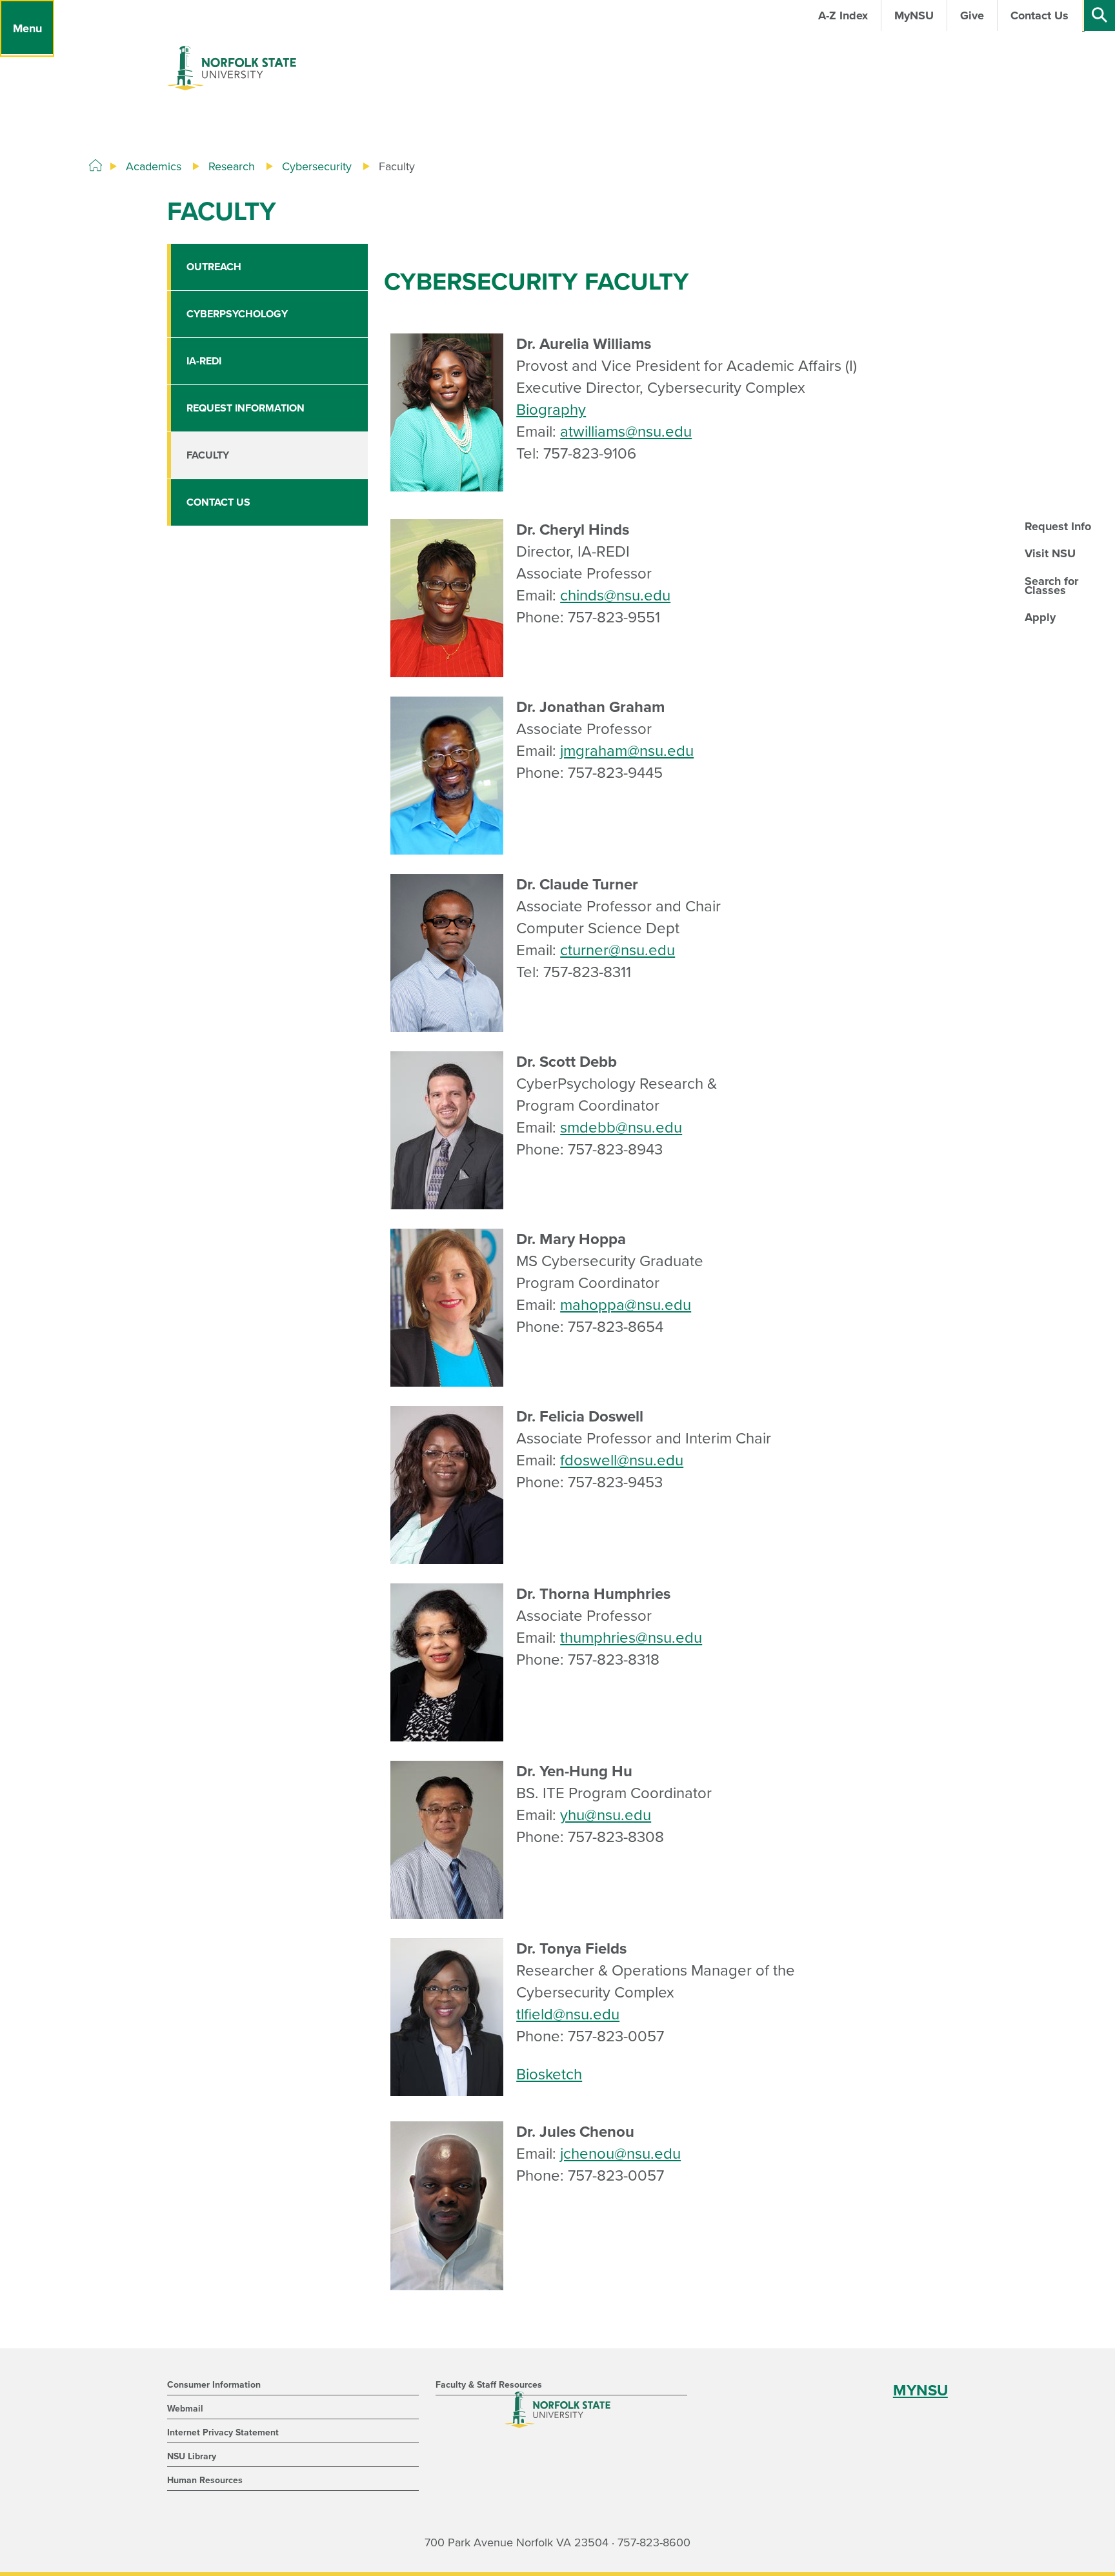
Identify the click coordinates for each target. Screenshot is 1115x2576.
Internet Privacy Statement (223, 2432)
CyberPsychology (237, 314)
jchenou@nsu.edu (620, 2154)
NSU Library (192, 2456)
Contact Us (218, 502)
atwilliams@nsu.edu (626, 432)
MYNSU (920, 2391)
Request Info (1058, 526)
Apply (1040, 617)
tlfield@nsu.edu (568, 2015)
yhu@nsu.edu (606, 1815)
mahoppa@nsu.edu (626, 1305)
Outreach (214, 267)
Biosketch (549, 2075)
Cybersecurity (317, 166)
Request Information (246, 408)
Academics (154, 166)
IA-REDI (204, 361)
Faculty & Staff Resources (489, 2385)
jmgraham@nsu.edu (627, 751)
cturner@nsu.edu (618, 950)
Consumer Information (214, 2385)
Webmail (185, 2409)
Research (232, 166)
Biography (551, 410)
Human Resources (205, 2480)
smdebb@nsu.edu (621, 1128)
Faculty (208, 455)
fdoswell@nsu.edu (622, 1461)
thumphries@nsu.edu (631, 1638)
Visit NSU (1050, 553)
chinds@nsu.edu (615, 596)
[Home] (95, 166)
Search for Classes (1051, 586)
